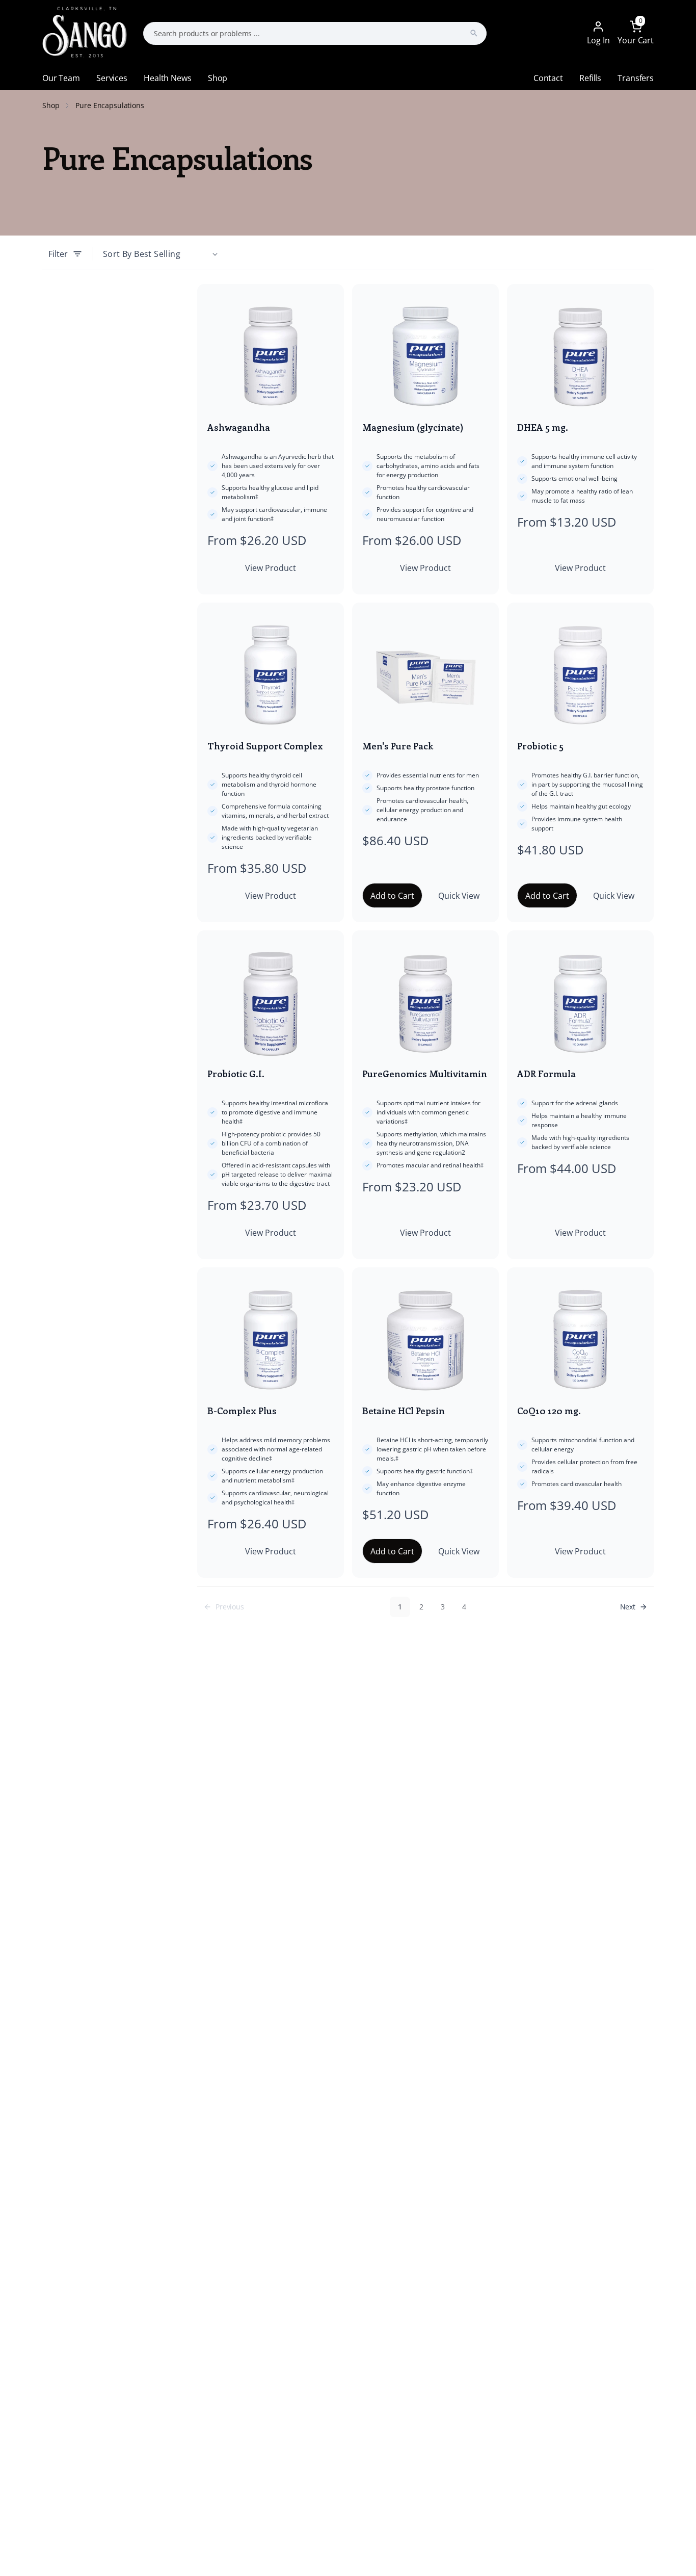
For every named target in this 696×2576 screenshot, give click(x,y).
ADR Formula (546, 1074)
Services (112, 78)
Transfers (636, 78)
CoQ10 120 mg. (549, 1411)
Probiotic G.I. (236, 1074)
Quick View (459, 896)
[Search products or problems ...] (474, 33)
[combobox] (315, 33)
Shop (218, 78)
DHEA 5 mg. (543, 427)
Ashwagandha (239, 427)
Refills (590, 78)
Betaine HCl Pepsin (404, 1411)
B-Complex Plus (242, 1411)
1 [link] (400, 1607)
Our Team (61, 78)
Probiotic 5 (540, 746)
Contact (548, 78)
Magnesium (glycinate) (413, 427)
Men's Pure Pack (398, 746)
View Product (271, 568)
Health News (167, 78)
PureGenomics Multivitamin (425, 1074)
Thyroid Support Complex (265, 746)
